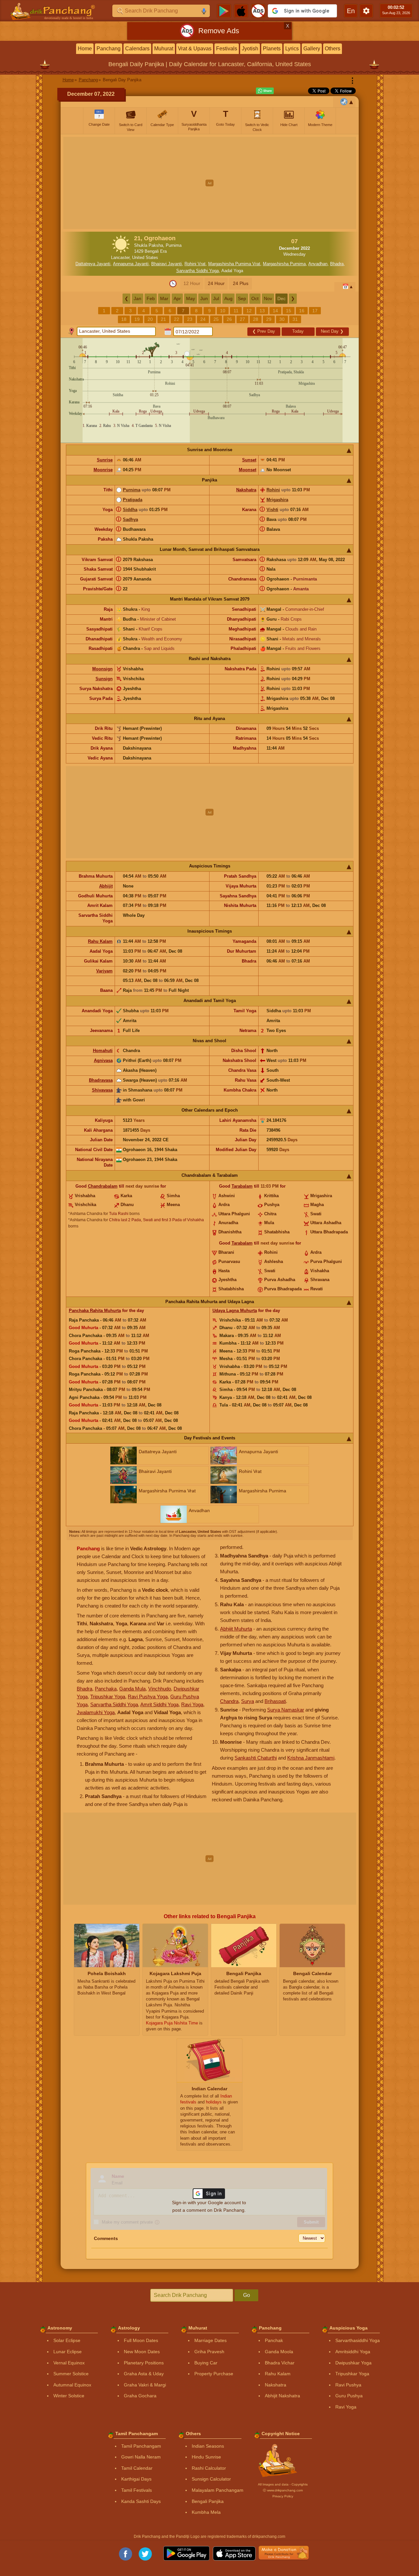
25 (216, 319)
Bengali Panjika (208, 2501)
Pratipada (133, 500)
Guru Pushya (349, 2396)
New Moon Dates (142, 2352)
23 (190, 319)
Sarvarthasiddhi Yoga (358, 2340)
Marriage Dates (210, 2340)
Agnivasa (103, 1060)
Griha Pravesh (209, 2352)
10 (223, 311)
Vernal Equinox (69, 2363)
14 (275, 311)
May (191, 298)
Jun (204, 298)
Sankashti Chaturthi (256, 1758)
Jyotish (250, 49)
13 (262, 311)
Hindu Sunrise (206, 2457)
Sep (242, 298)
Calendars (137, 49)
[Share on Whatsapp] (265, 91)
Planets (272, 49)
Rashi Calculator (209, 2468)
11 (236, 311)
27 (242, 319)
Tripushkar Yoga (108, 1697)
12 (249, 311)
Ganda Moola (279, 2352)
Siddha (130, 510)
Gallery (312, 49)
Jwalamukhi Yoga (96, 1712)
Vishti (272, 510)
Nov (268, 298)
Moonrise (103, 470)
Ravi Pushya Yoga (148, 1697)
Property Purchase (214, 2374)
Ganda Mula (132, 1689)
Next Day (332, 331)
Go (247, 2295)
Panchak (274, 2340)
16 (302, 311)
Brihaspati (275, 1701)
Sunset (249, 460)
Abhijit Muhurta (236, 1629)
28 (256, 319)
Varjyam (104, 971)
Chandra (229, 1701)
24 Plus (241, 283)
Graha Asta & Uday (144, 2374)
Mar (164, 298)
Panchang (109, 49)
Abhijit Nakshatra (282, 2396)
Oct (255, 298)
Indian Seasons (208, 2446)
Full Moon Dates (141, 2340)
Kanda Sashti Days (141, 2501)
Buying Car (206, 2363)
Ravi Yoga (192, 1704)
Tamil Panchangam (141, 2446)
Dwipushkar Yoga (353, 2363)
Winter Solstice (69, 2396)
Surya (248, 1701)
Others (333, 49)
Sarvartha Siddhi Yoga (197, 271)
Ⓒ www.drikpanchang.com (283, 2490)
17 (315, 311)
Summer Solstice (71, 2374)
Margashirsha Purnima (284, 264)
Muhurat (164, 49)
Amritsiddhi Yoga (353, 2352)
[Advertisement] (210, 183)
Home (85, 49)
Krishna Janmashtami (311, 1758)
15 (289, 311)
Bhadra (337, 264)
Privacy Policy (283, 2496)
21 (163, 319)
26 (229, 319)
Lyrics (292, 49)
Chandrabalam (103, 1186)
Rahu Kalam (100, 941)
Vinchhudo (160, 1689)
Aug (228, 298)
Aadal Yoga (232, 271)
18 (124, 319)
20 (150, 319)
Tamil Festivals (137, 2490)
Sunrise (105, 460)
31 (295, 319)
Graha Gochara (140, 2396)
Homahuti (103, 1051)
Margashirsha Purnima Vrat (234, 264)
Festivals (227, 49)
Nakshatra (246, 490)
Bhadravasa (101, 1080)
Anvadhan (318, 264)
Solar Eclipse (67, 2340)
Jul (216, 298)
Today (298, 331)
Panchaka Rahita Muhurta (95, 1311)
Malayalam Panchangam (218, 2490)
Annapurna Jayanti (131, 264)
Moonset (248, 470)
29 (269, 319)
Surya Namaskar (286, 1710)
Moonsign (102, 669)
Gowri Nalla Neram (141, 2457)
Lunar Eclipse (68, 2352)
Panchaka (106, 1689)
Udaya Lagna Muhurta (235, 1311)
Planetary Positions (144, 2363)
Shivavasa (102, 1090)
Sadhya (130, 519)
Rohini (273, 490)
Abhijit (106, 886)
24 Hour (216, 283)
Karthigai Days (136, 2479)
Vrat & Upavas (195, 49)
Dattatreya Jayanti (93, 264)
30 (282, 319)
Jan (138, 298)
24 (203, 319)
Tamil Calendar (137, 2468)
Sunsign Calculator (211, 2479)
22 (177, 319)
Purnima (132, 490)
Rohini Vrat (195, 264)
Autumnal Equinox (72, 2385)
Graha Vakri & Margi (145, 2385)
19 (137, 319)
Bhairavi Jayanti (167, 264)
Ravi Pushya (348, 2385)
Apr (177, 298)
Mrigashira (277, 500)
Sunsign (104, 679)
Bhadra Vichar (280, 2363)
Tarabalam (242, 1186)
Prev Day (264, 331)
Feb (151, 298)
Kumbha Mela (206, 2512)
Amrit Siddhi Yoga (159, 1704)
